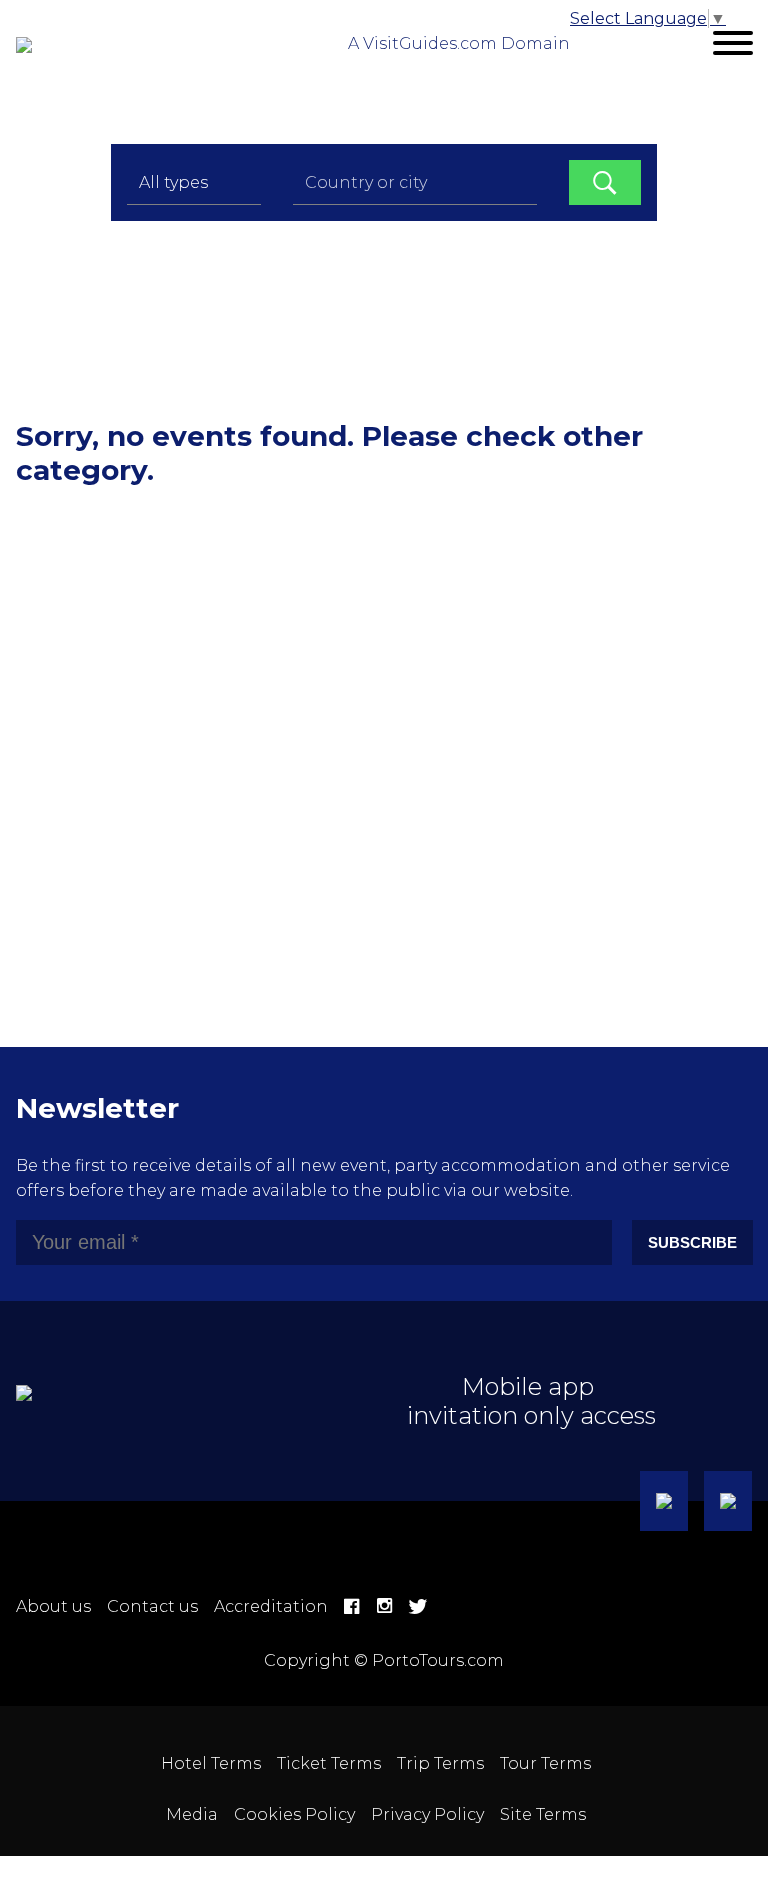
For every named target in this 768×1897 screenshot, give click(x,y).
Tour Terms (545, 1763)
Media (192, 1814)
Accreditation (271, 1606)
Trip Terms (440, 1763)
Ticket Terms (329, 1763)
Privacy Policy (427, 1814)
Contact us (152, 1606)
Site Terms (543, 1814)
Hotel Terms (211, 1763)
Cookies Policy (294, 1814)
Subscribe (692, 1242)
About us (53, 1606)
